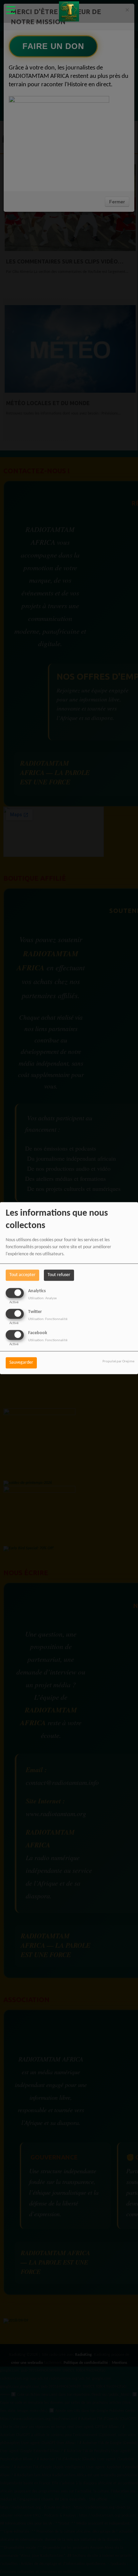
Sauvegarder (21, 1363)
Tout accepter (22, 1275)
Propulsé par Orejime (118, 1362)
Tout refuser (59, 1275)
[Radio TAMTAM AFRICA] (69, 12)
